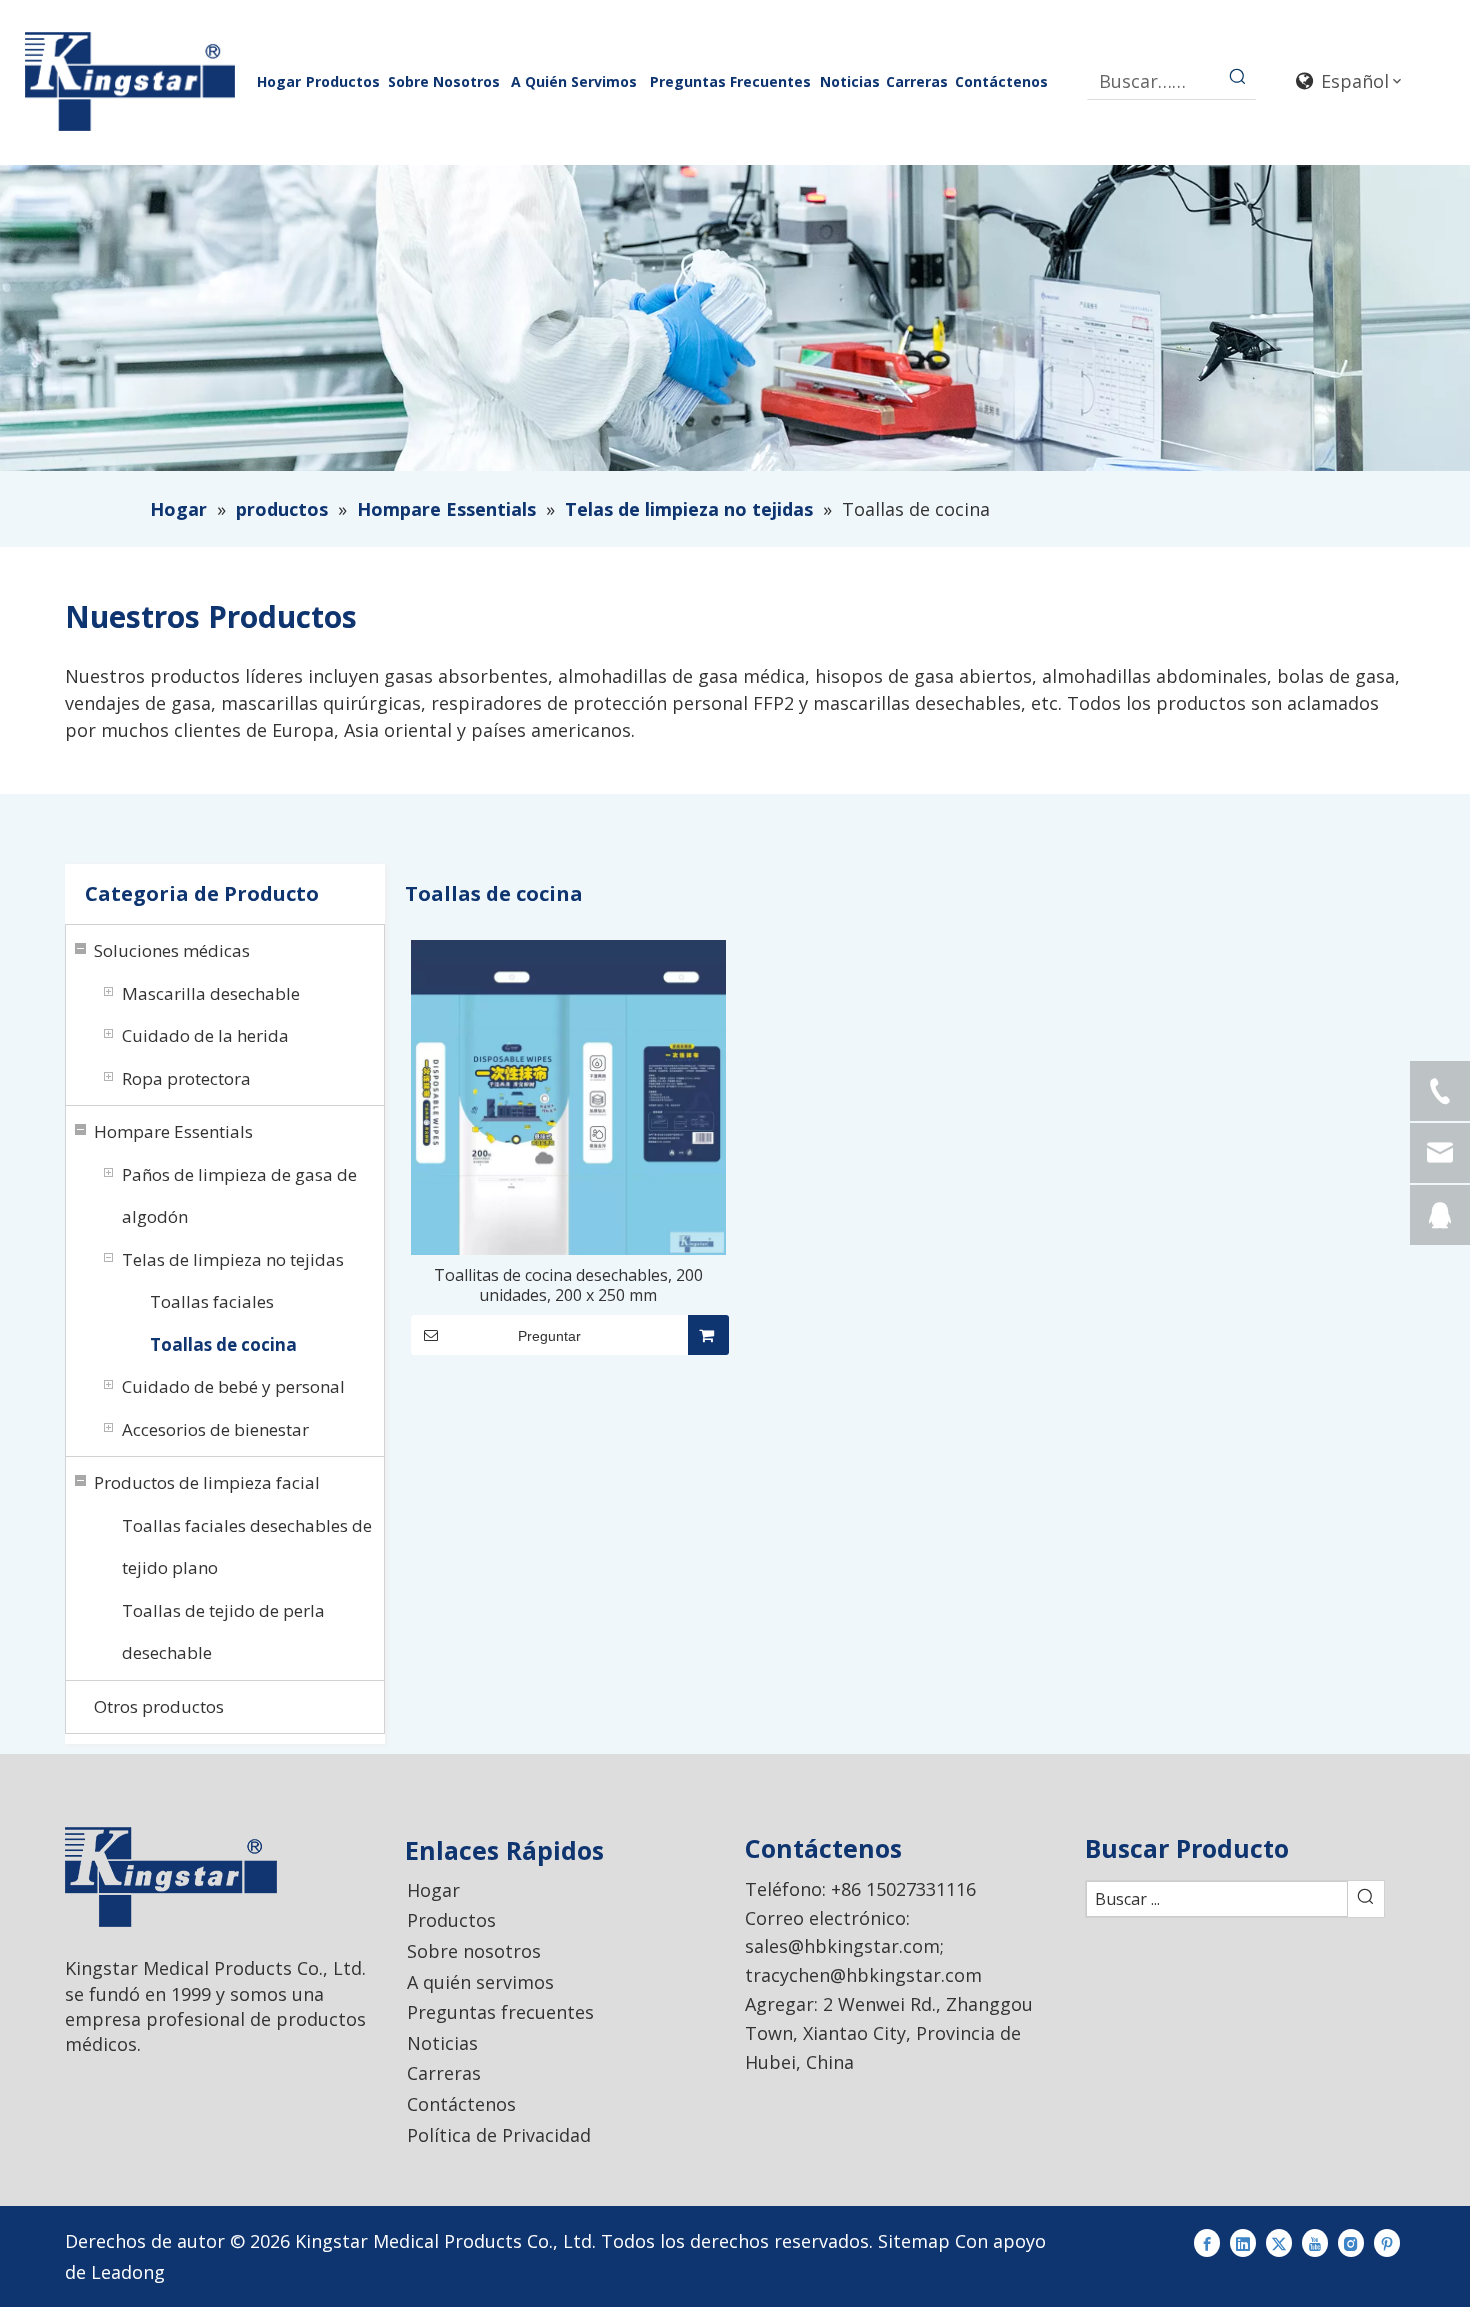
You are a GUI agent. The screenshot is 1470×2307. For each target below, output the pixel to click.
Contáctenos (461, 2104)
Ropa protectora (186, 1078)
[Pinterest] (1387, 2241)
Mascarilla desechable (211, 993)
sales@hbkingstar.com (842, 1946)
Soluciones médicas (172, 950)
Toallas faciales (212, 1301)
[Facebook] (1207, 2241)
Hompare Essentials (173, 1131)
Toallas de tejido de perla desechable (223, 1632)
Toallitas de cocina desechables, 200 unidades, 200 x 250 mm (568, 1285)
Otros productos (159, 1706)
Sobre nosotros (474, 1951)
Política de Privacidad (499, 2135)
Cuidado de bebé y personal (233, 1386)
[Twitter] (1279, 2241)
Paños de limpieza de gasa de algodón (239, 1196)
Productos (451, 1920)
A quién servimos (480, 1982)
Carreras (444, 2073)
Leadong (128, 2272)
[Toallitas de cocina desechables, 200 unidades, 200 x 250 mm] (568, 1096)
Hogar (433, 1890)
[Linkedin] (1243, 2241)
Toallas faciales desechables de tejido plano (247, 1547)
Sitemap (914, 2241)
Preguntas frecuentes (500, 2012)
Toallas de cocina (223, 1344)
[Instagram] (1351, 2241)
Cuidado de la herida (205, 1035)
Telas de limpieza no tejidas (233, 1259)
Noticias (442, 2043)
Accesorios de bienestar (215, 1429)
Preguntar (549, 1336)
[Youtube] (1315, 2241)
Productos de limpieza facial (207, 1482)
